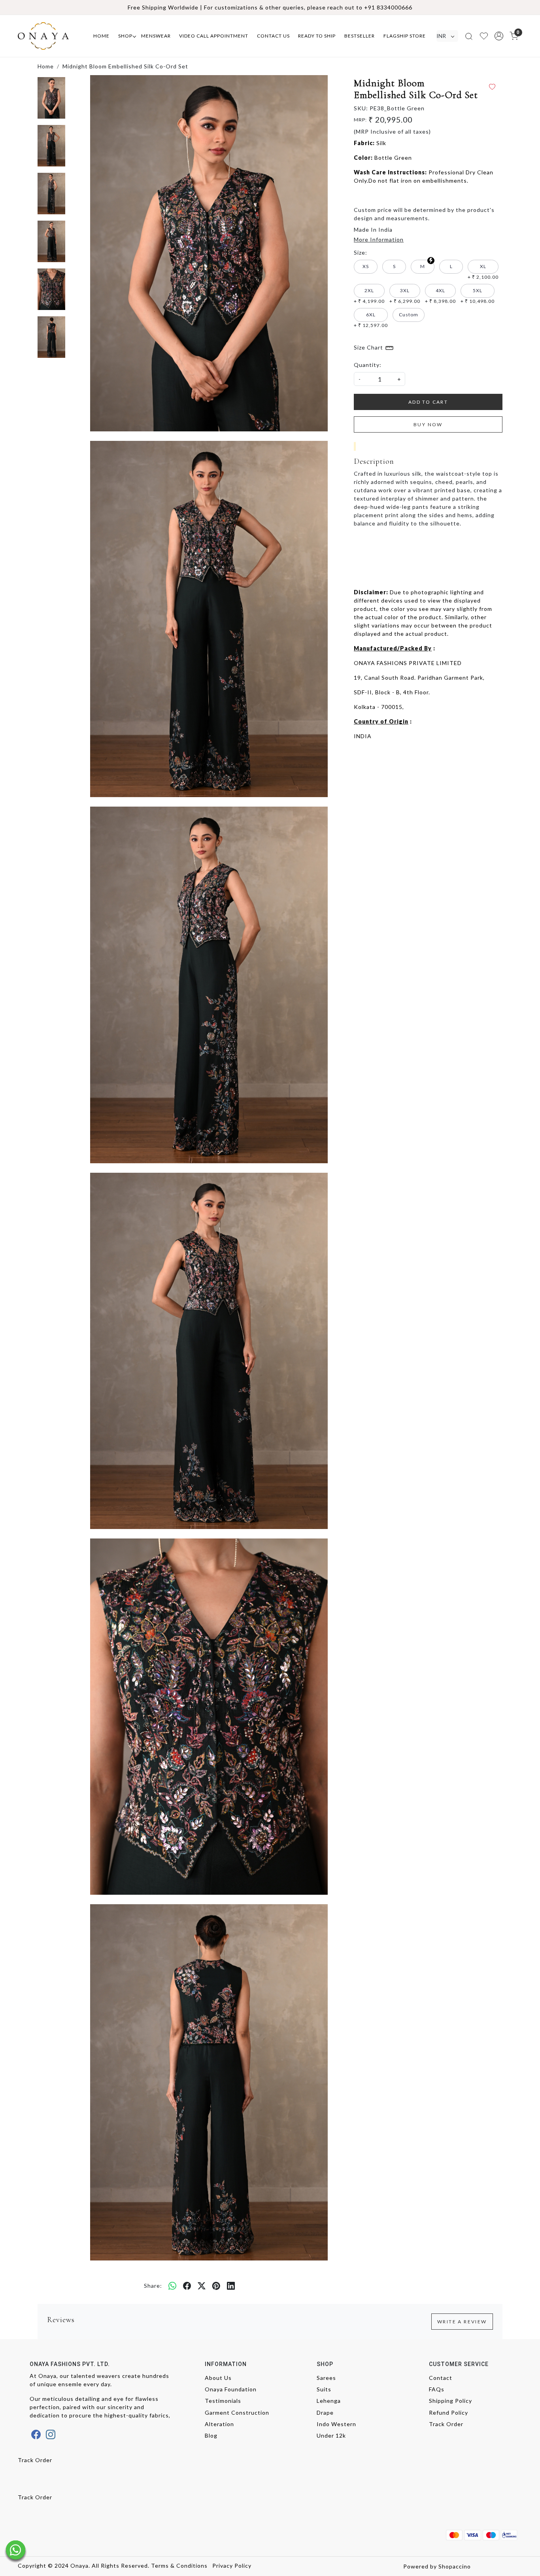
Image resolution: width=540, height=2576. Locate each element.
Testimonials (223, 2401)
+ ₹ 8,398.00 (440, 296)
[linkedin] (231, 2285)
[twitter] (202, 2285)
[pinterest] (216, 2285)
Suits (324, 2389)
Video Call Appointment (214, 36)
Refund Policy (448, 2413)
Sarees (326, 2378)
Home (101, 36)
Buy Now (428, 424)
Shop (125, 36)
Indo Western (336, 2424)
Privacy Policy (232, 2566)
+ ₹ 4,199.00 (369, 296)
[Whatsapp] (173, 2285)
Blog (211, 2435)
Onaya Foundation (231, 2389)
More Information (379, 239)
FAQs (437, 2389)
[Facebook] (36, 2434)
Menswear (156, 36)
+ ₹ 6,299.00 (405, 296)
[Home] (51, 36)
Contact (441, 2378)
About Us (218, 2378)
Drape (325, 2413)
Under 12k (331, 2435)
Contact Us (273, 36)
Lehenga (329, 2401)
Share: (153, 2286)
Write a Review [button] (462, 2322)
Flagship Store (405, 36)
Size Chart (369, 347)
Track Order (446, 2424)
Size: (361, 252)
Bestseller (360, 36)
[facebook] (187, 2285)
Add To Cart (428, 402)
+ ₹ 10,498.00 (478, 296)
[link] (469, 36)
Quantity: (368, 365)
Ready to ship (317, 36)
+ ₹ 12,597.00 (371, 320)
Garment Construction (237, 2413)
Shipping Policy (450, 2401)
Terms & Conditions (179, 2566)
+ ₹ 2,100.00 (483, 272)
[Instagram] (51, 2434)
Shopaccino (455, 2566)
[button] (499, 36)
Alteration (219, 2424)
